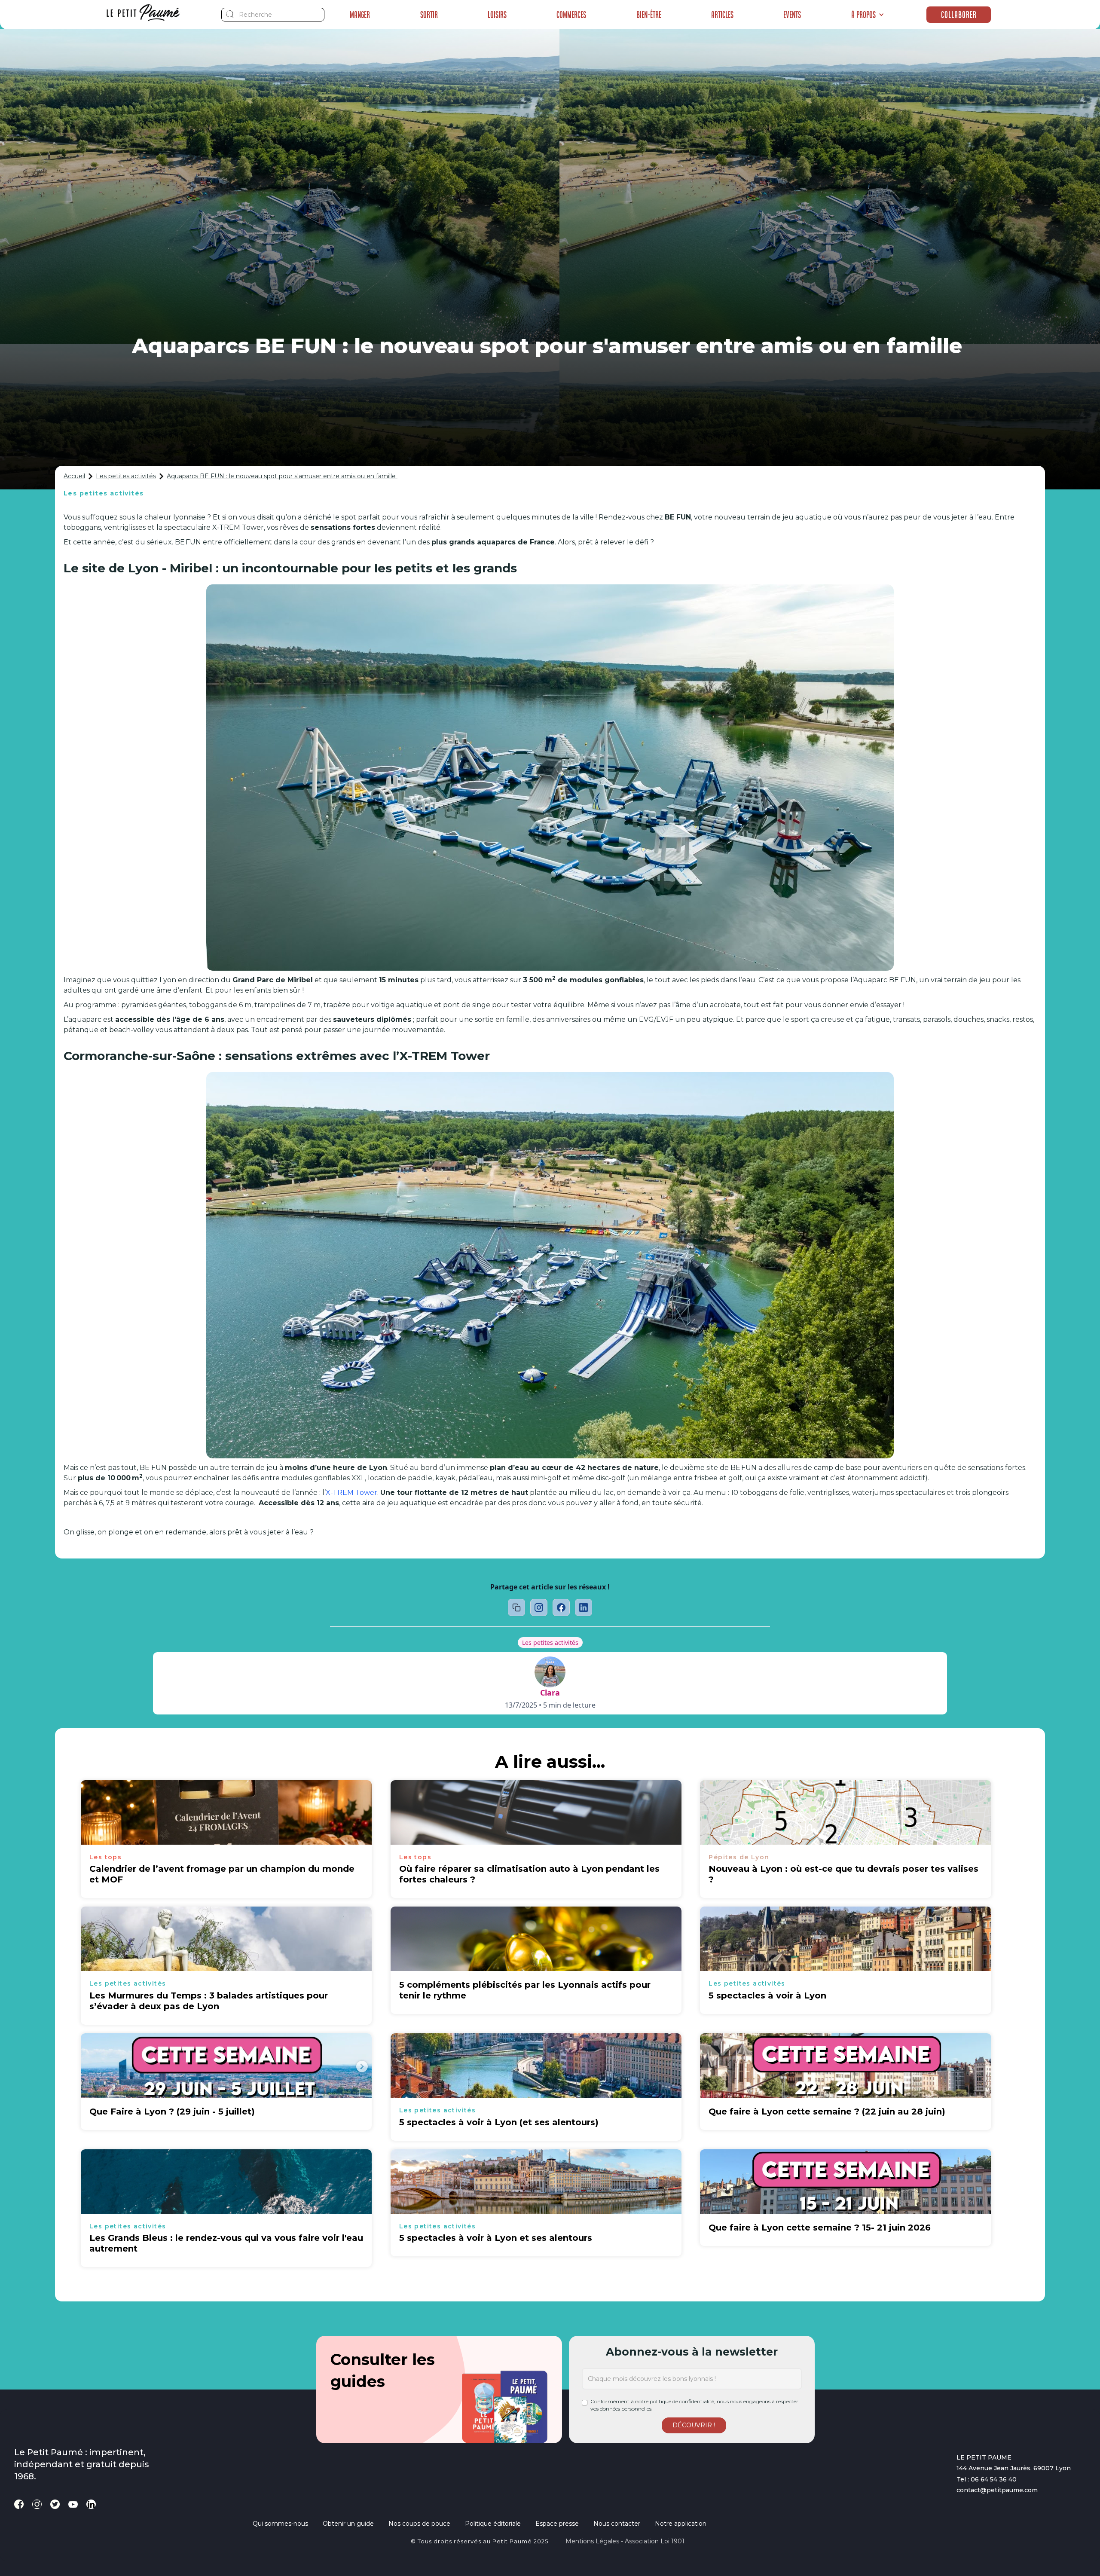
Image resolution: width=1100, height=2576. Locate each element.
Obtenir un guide (348, 2524)
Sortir (429, 15)
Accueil (74, 476)
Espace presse (557, 2524)
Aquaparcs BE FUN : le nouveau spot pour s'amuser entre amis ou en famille (282, 476)
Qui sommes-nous (280, 2524)
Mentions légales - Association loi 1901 (625, 2541)
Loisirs (497, 15)
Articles (722, 15)
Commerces (571, 15)
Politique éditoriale (493, 2524)
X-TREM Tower (351, 1493)
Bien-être (649, 15)
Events (792, 15)
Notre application (681, 2524)
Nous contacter (617, 2524)
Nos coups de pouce (419, 2524)
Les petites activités (126, 476)
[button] (868, 15)
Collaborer (959, 15)
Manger (360, 15)
